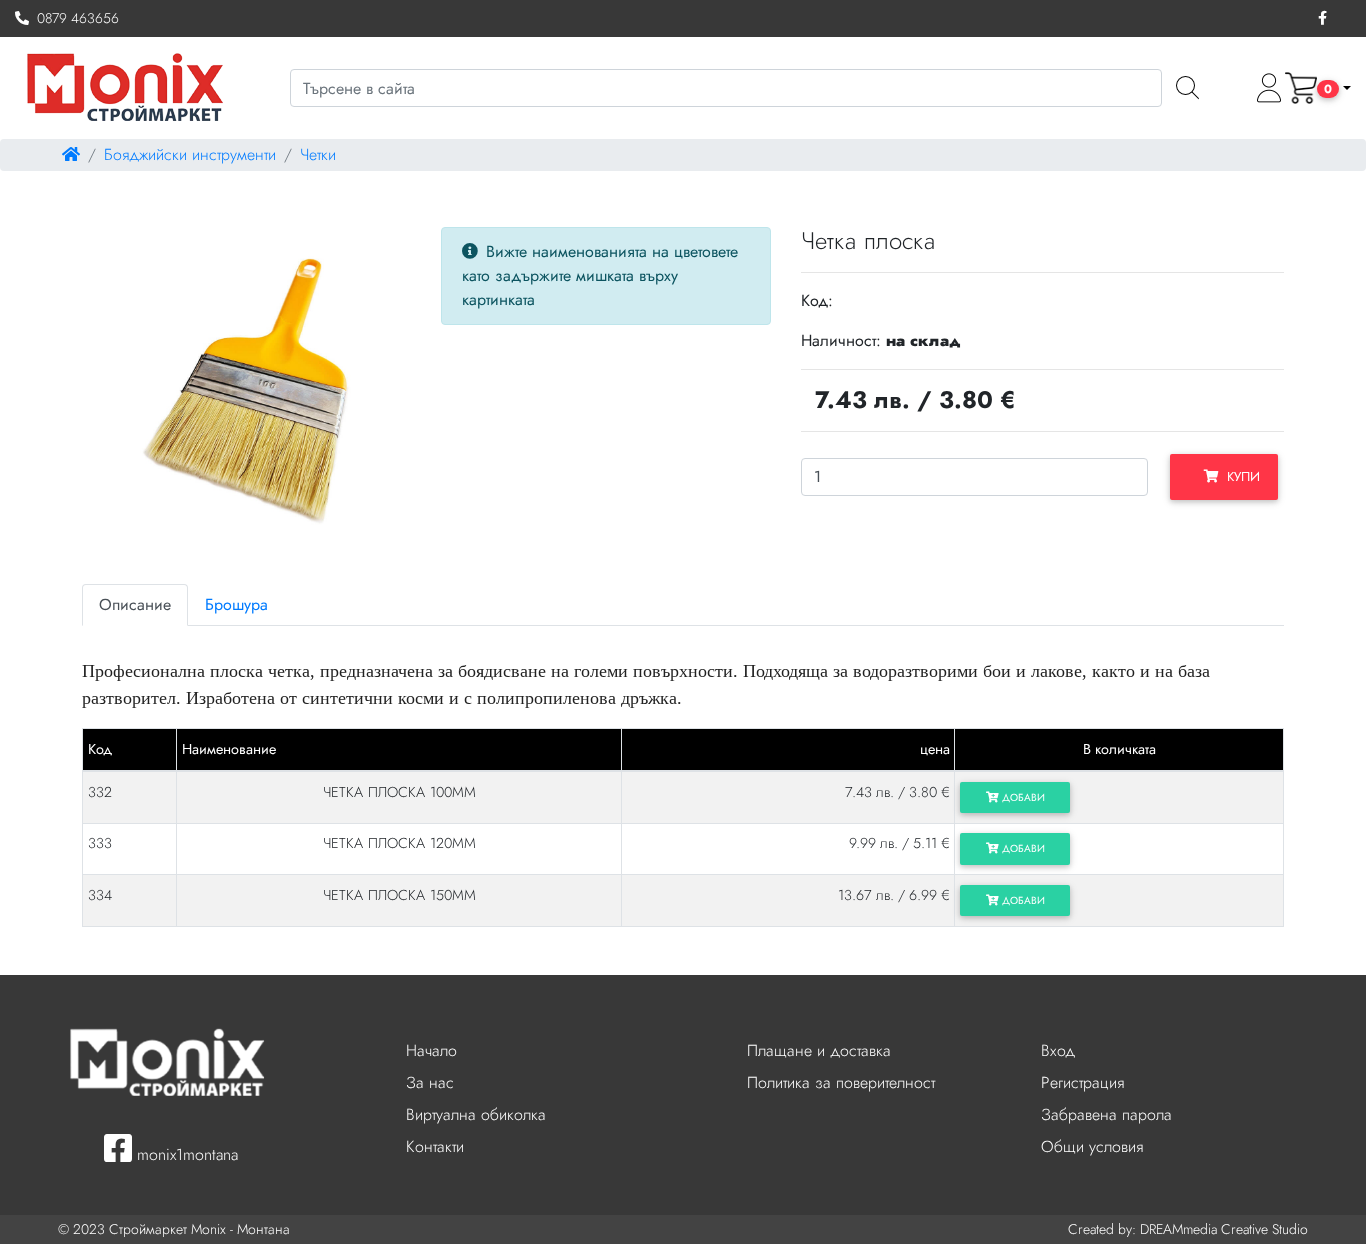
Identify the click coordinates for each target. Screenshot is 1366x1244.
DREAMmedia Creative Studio (1224, 1229)
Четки (318, 154)
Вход (1058, 1050)
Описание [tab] (135, 604)
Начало (431, 1050)
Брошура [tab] (236, 604)
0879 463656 (74, 18)
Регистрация (1082, 1082)
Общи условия (1092, 1146)
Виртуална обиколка (476, 1114)
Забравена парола (1106, 1114)
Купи (1239, 476)
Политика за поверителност (841, 1082)
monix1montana (185, 1154)
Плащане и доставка (819, 1050)
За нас (430, 1082)
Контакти (435, 1146)
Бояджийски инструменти (190, 154)
